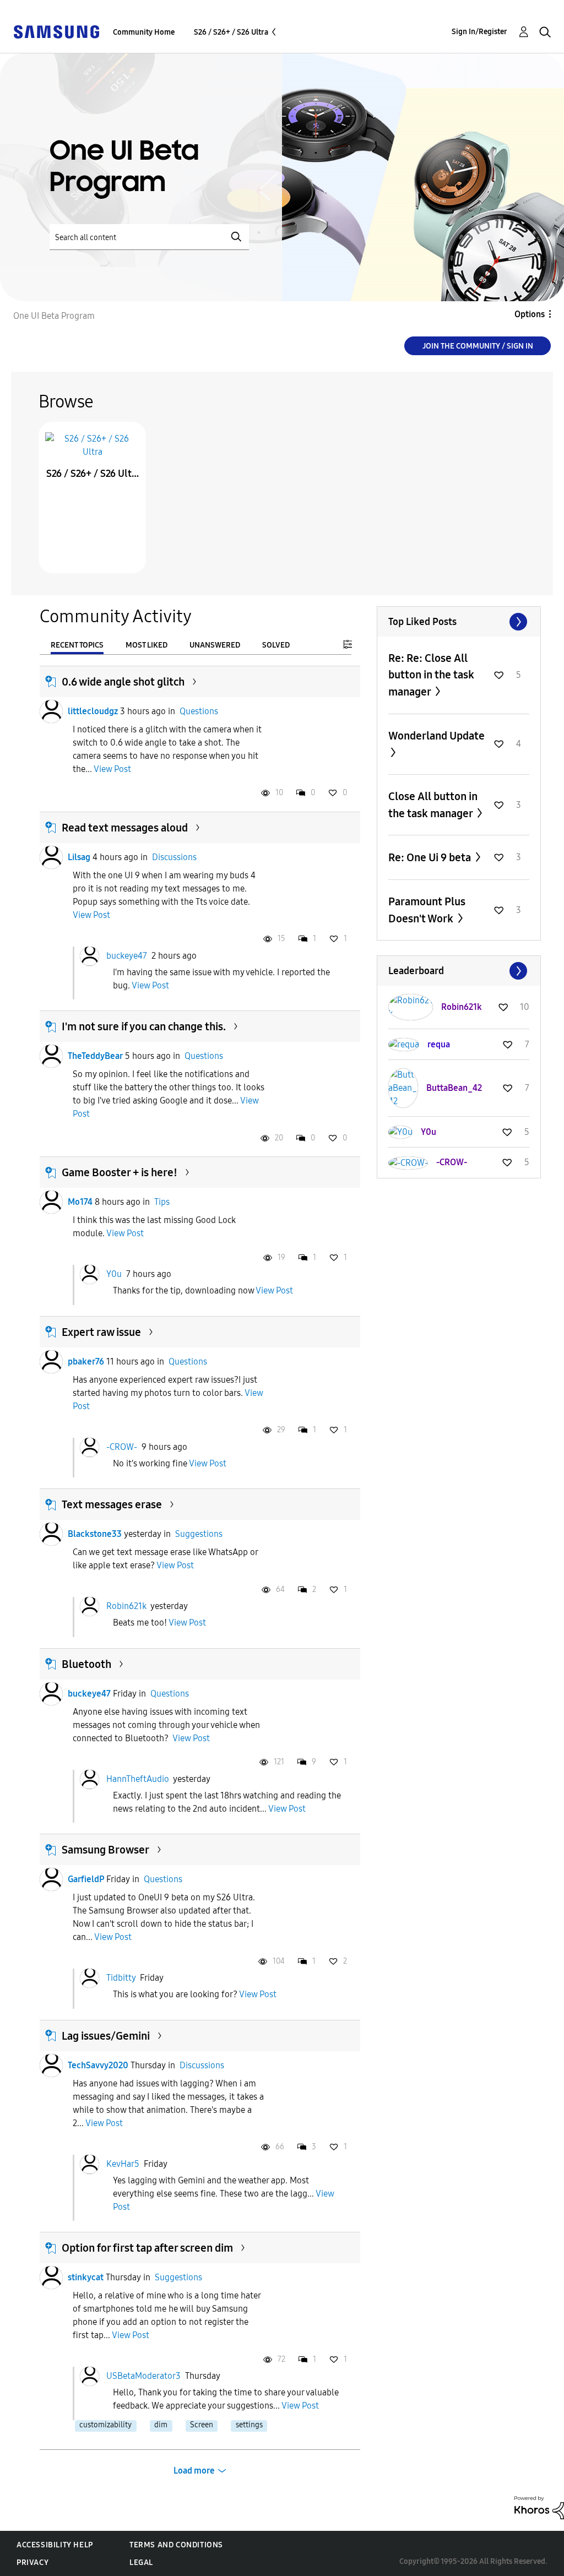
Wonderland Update (436, 736)
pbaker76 (86, 1362)
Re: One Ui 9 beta (431, 857)
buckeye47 (127, 955)
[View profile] (51, 711)
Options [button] (530, 314)
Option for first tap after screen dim (147, 2248)
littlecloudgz (93, 711)
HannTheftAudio (138, 1778)
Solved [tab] (276, 645)
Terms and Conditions (176, 2545)
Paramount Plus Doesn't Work (427, 910)
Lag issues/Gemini (106, 2036)
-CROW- (122, 1446)
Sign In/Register (479, 32)
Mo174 (80, 1202)
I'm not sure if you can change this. (144, 1026)
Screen (202, 2425)
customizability (105, 2425)
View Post (112, 769)
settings (249, 2425)
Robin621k (126, 1606)
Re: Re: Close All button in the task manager (431, 675)
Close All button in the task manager (433, 805)
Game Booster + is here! (120, 1172)
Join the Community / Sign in (478, 346)
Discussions (174, 857)
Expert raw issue (101, 1332)
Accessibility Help (55, 2545)
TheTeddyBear (95, 1056)
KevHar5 (123, 2163)
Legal (141, 2563)
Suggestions (199, 1534)
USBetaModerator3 (143, 2376)
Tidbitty (121, 1978)
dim (161, 2425)
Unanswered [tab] (215, 645)
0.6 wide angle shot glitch (123, 682)
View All (459, 622)
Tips (162, 1202)
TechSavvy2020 (98, 2065)
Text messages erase (112, 1504)
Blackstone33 (95, 1534)
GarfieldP (86, 1879)
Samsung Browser (105, 1850)
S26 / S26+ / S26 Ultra (231, 32)
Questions (199, 711)
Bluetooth (86, 1664)
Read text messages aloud (125, 828)
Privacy (32, 2563)
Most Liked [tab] (147, 645)
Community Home (144, 32)
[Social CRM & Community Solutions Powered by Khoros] (539, 2507)
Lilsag (79, 857)
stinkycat (86, 2277)
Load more (194, 2471)
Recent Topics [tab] (77, 645)
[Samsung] (56, 31)
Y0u (114, 1274)
